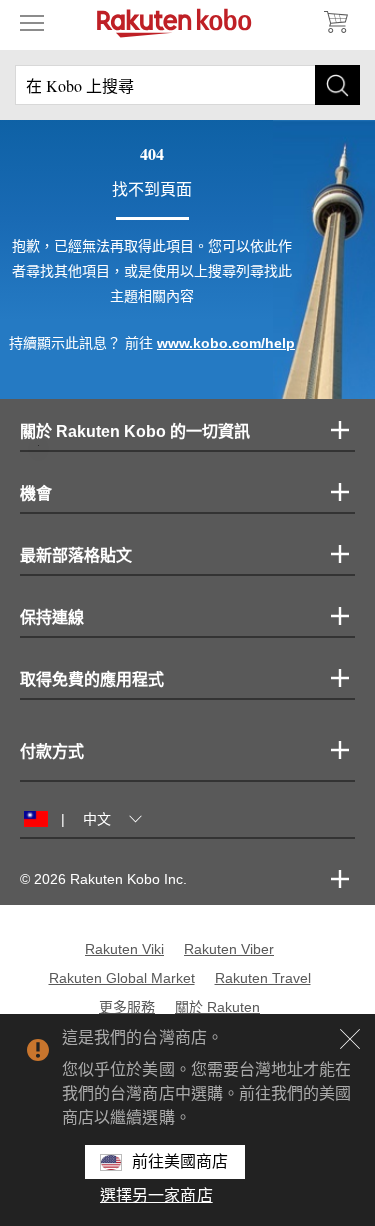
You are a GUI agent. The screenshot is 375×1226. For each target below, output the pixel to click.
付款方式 (52, 751)
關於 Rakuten (217, 1007)
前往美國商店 (180, 1161)
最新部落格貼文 (76, 555)
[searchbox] (187, 85)
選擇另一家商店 (156, 1195)
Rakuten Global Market (122, 978)
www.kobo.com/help (226, 343)
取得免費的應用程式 (92, 679)
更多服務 (127, 1007)
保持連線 (52, 617)
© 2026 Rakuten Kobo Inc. (103, 879)
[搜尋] (337, 85)
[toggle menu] (32, 22)
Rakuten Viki (124, 949)
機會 (36, 493)
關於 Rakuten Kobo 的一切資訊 (135, 431)
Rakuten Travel (263, 978)
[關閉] (350, 1039)
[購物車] (335, 22)
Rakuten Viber (229, 949)
